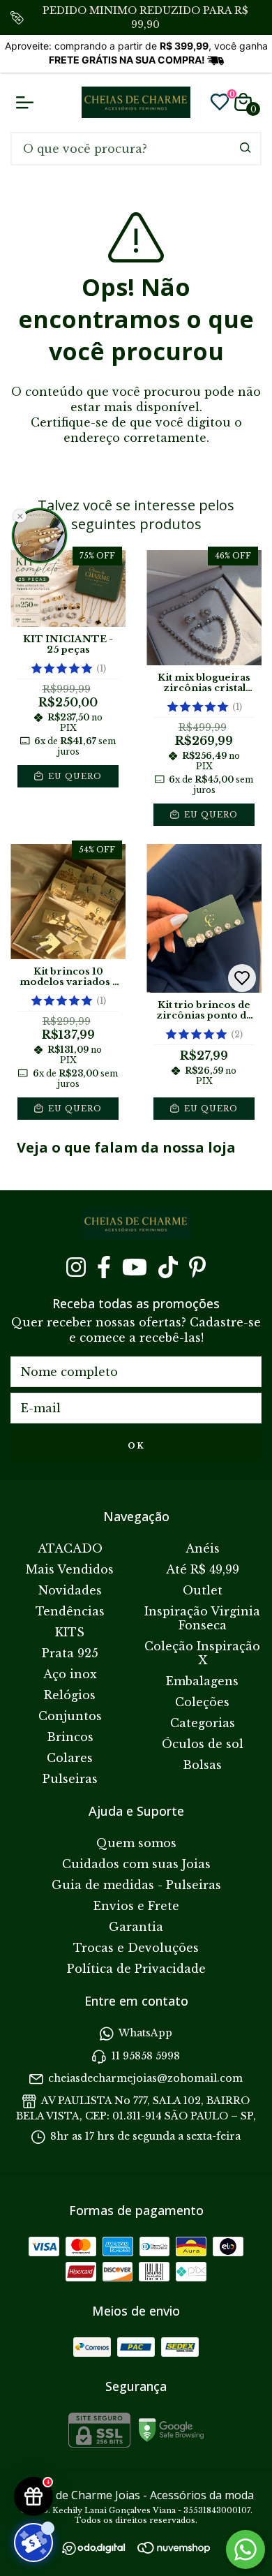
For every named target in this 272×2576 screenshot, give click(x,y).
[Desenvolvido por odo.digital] (100, 2550)
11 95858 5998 (146, 2056)
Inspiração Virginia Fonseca (202, 1618)
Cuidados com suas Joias (136, 1864)
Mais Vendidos (70, 1569)
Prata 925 (70, 1653)
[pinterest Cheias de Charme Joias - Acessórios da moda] (197, 1267)
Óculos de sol (203, 1744)
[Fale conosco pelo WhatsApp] (245, 2549)
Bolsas (202, 1765)
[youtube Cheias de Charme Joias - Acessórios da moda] (135, 1267)
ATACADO (70, 1548)
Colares (70, 1758)
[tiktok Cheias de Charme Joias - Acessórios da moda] (168, 1267)
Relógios (70, 1695)
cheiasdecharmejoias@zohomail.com (145, 2078)
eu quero (74, 776)
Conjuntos (70, 1716)
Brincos (70, 1737)
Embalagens (202, 1681)
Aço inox (70, 1674)
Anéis (203, 1548)
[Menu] (28, 102)
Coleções (202, 1702)
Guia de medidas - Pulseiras (136, 1885)
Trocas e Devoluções (136, 1948)
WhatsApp (145, 2033)
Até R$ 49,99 (203, 1569)
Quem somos (136, 1843)
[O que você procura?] (245, 148)
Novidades (70, 1590)
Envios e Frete (136, 1906)
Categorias (203, 1723)
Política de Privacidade (136, 1969)
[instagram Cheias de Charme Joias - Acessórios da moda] (76, 1267)
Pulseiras (70, 1779)
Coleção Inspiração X (202, 1653)
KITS (70, 1632)
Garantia (136, 1927)
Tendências (70, 1611)
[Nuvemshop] (174, 2549)
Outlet (203, 1590)
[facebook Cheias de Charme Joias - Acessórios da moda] (104, 1267)
